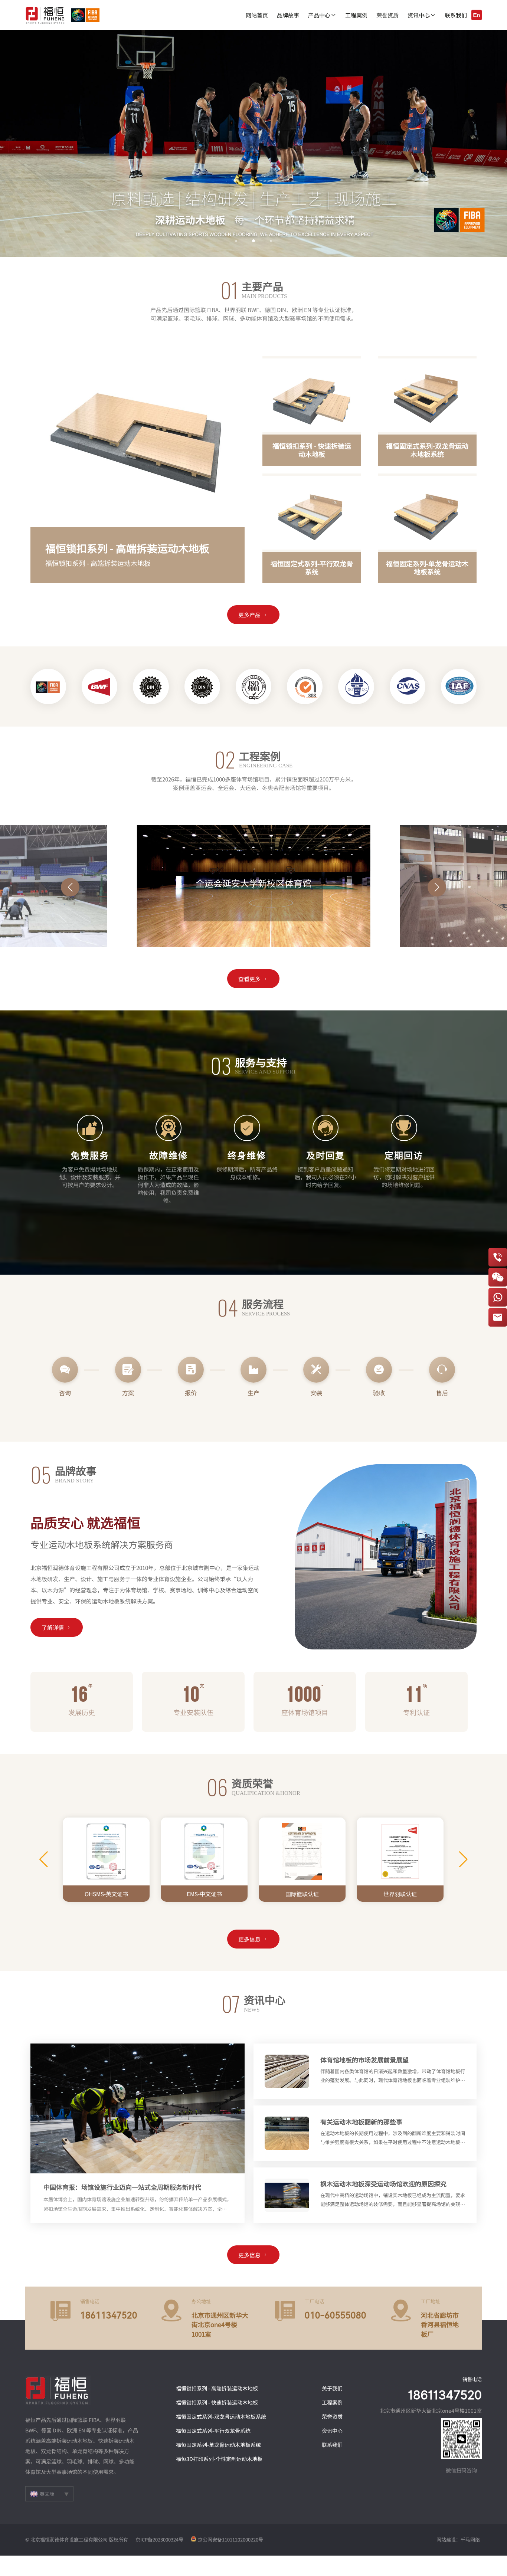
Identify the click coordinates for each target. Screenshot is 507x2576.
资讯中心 (422, 15)
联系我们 (456, 15)
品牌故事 (288, 15)
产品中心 (322, 15)
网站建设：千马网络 (458, 2539)
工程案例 (356, 15)
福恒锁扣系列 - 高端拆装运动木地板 (217, 2388)
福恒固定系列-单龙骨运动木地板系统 (218, 2445)
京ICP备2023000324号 (159, 2539)
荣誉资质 (387, 15)
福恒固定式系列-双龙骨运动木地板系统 (221, 2416)
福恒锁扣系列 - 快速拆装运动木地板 (217, 2402)
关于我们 (332, 2388)
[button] (23, 144)
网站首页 (257, 15)
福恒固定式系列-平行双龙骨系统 (213, 2431)
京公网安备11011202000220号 (230, 2539)
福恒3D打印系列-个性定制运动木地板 (219, 2459)
